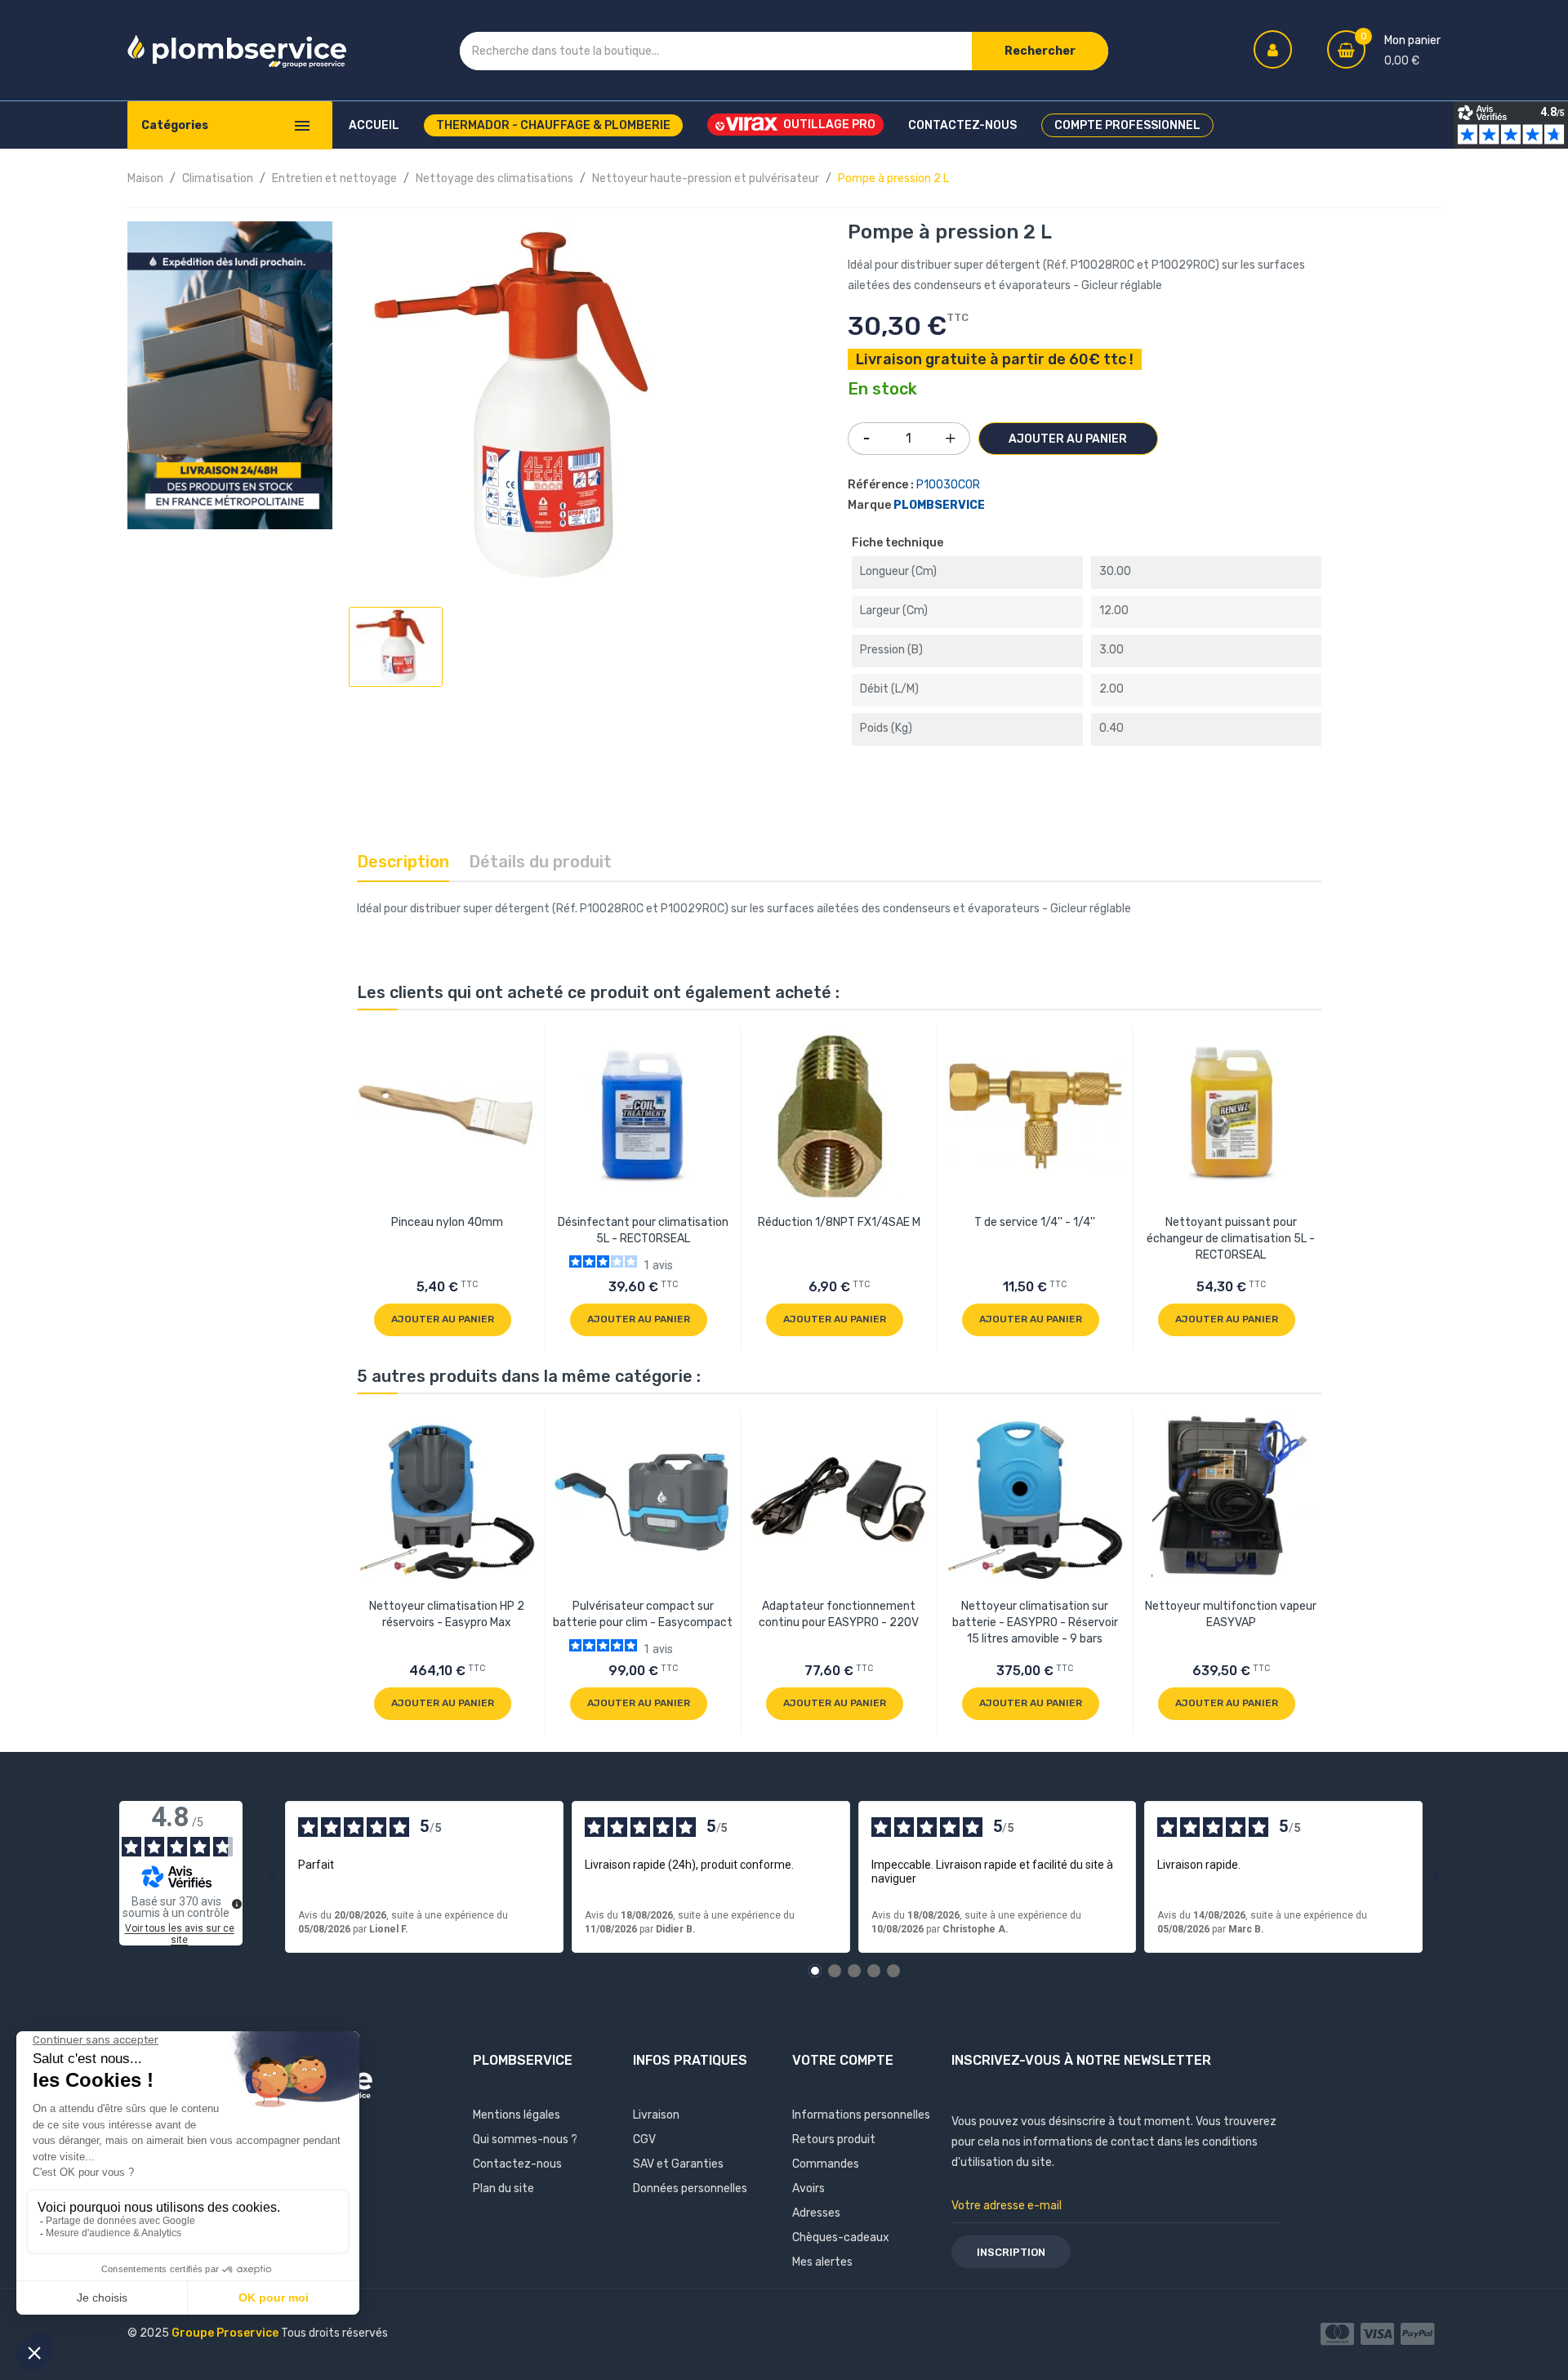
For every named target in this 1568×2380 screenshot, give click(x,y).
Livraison (656, 2115)
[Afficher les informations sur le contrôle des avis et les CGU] (237, 1904)
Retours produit (834, 2139)
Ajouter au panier (1068, 439)
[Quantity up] (951, 435)
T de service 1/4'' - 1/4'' (1035, 1222)
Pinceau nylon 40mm (447, 1222)
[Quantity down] (866, 433)
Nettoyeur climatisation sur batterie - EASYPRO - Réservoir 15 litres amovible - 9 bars (1035, 1622)
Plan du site (503, 2188)
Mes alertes (822, 2262)
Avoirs (808, 2188)
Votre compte (843, 2060)
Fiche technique (898, 543)
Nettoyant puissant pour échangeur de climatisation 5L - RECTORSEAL (1231, 1239)
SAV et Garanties (678, 2164)
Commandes (826, 2164)
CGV (644, 2139)
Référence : (881, 485)
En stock (882, 390)
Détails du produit (540, 862)
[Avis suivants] (1436, 1877)
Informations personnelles (861, 2115)
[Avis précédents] (272, 1877)
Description (403, 862)
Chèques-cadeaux (841, 2237)
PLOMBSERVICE (939, 505)
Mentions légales (517, 2115)
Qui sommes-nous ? (525, 2139)
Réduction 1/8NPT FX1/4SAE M (839, 1222)
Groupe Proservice (226, 2333)
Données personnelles (690, 2188)
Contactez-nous (517, 2164)
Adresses (816, 2213)
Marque (869, 505)
